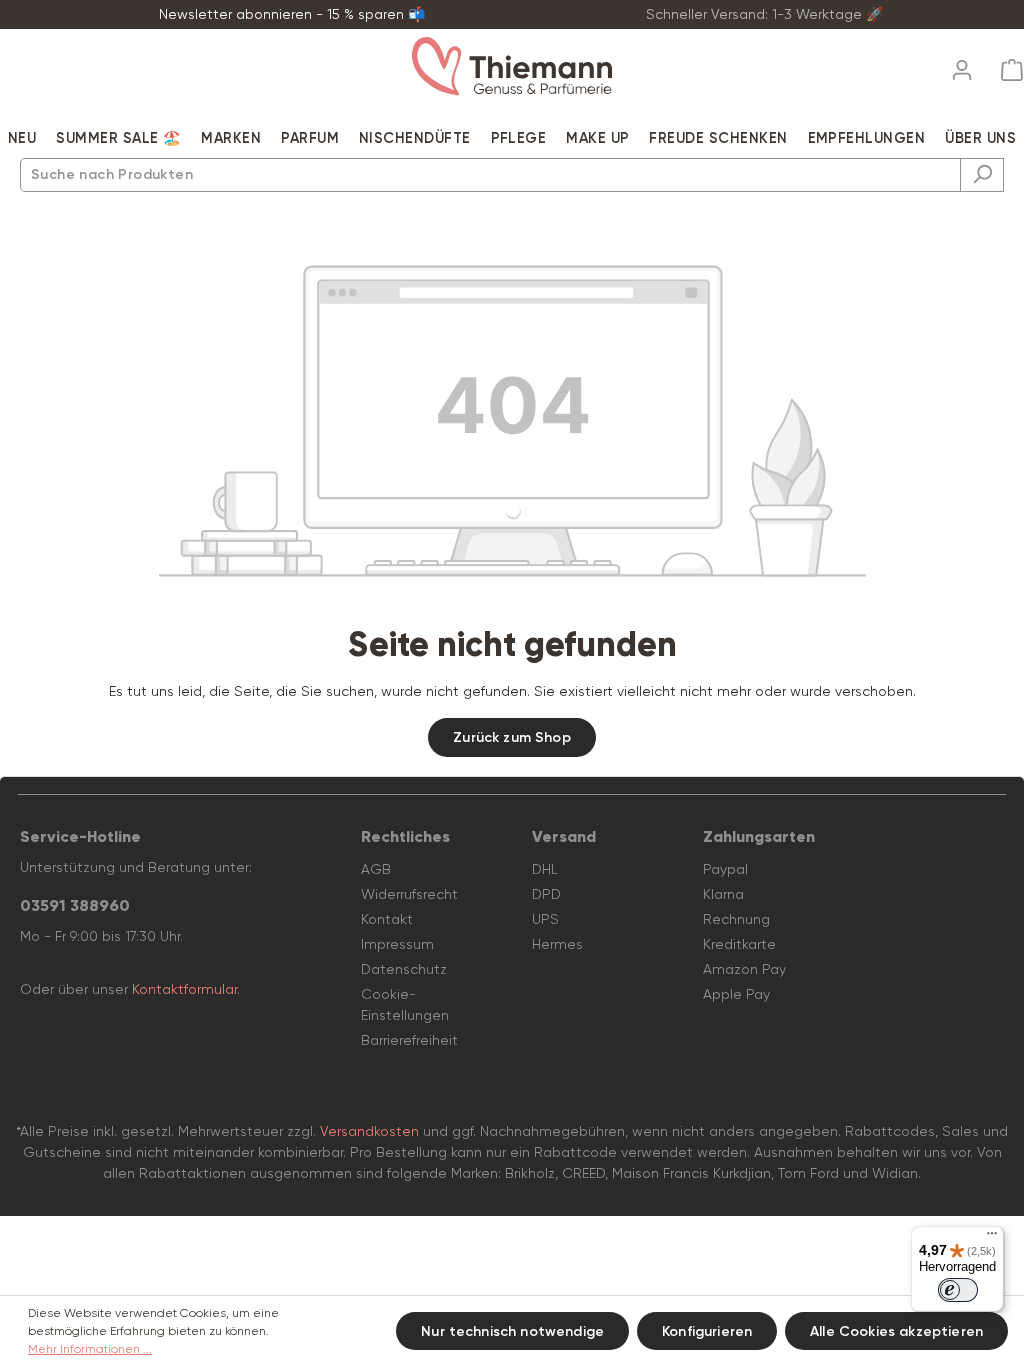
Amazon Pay (744, 969)
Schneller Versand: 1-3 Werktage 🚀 (764, 14)
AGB (376, 869)
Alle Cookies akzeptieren (896, 1331)
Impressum (397, 944)
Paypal (725, 869)
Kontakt (387, 919)
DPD (546, 894)
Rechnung (736, 919)
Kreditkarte (739, 944)
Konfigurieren (707, 1331)
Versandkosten (369, 1131)
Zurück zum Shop (511, 737)
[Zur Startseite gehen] (512, 66)
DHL (545, 869)
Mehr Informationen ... (90, 1349)
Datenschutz (404, 969)
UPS (545, 919)
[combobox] (490, 175)
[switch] (958, 1290)
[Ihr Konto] (962, 64)
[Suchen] (982, 175)
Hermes (557, 944)
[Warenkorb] (1005, 70)
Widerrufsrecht (409, 894)
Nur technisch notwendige (512, 1331)
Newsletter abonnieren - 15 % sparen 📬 (292, 14)
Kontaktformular (184, 989)
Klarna (723, 894)
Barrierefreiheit (409, 1040)
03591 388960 (75, 905)
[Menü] (992, 1238)
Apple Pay (736, 994)
